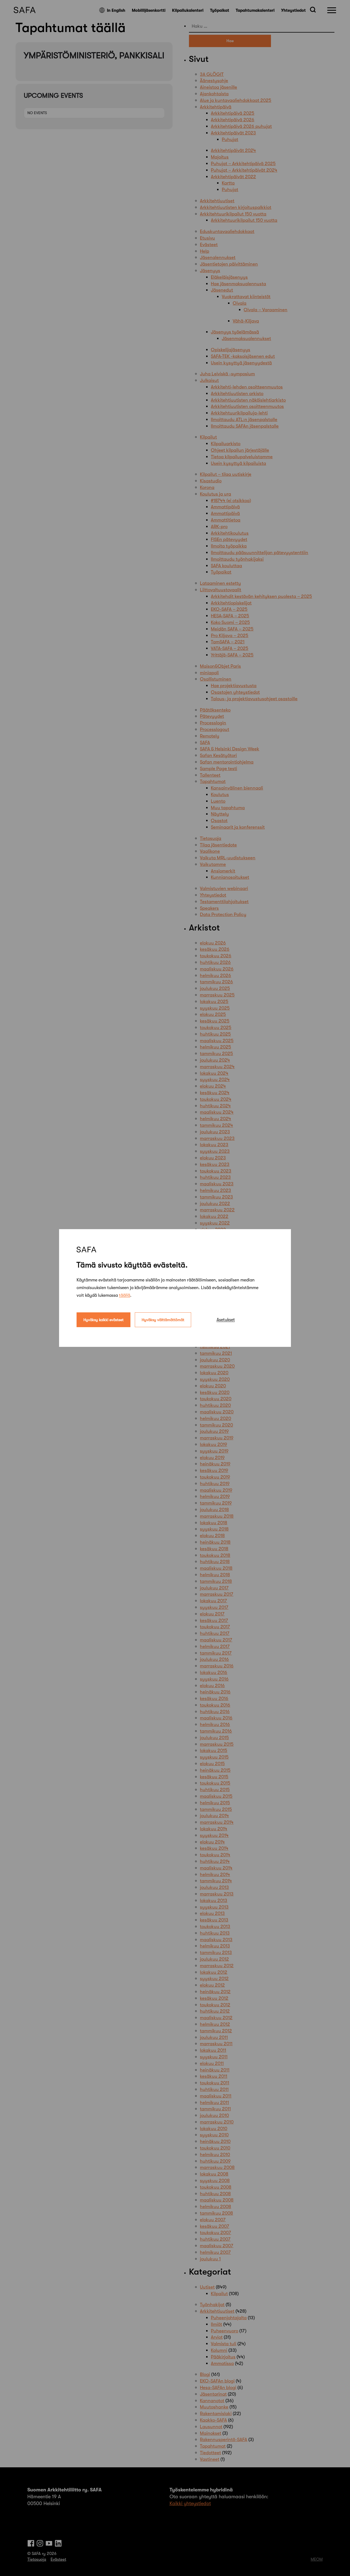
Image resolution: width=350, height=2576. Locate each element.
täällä (125, 1295)
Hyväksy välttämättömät (163, 1320)
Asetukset (226, 1320)
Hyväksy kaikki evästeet (103, 1320)
